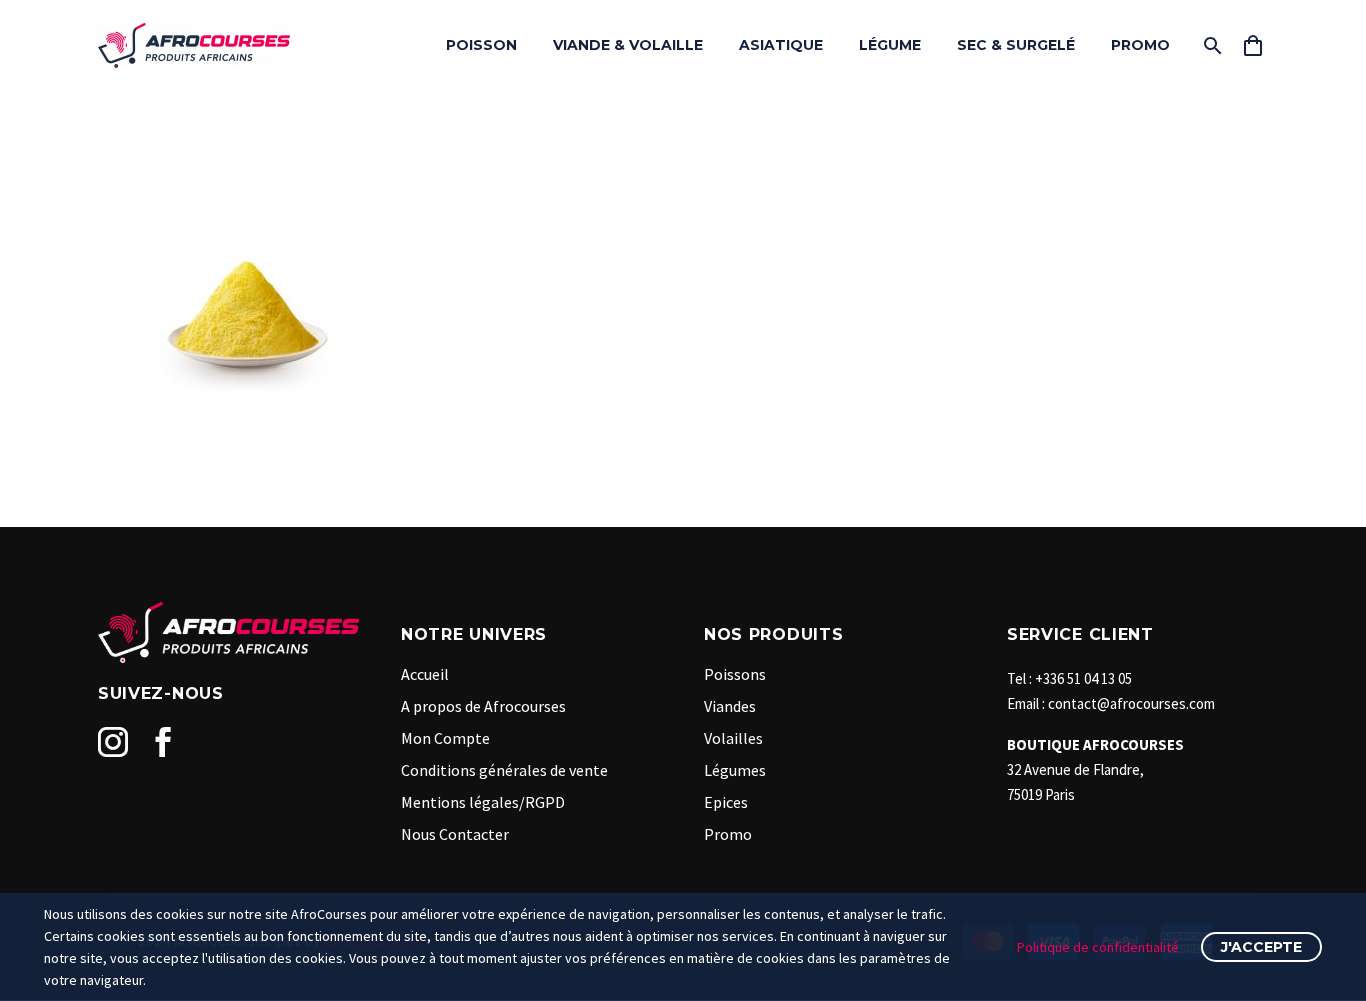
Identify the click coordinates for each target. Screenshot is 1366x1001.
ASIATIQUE (781, 45)
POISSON (481, 45)
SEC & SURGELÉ (1016, 45)
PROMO (1140, 45)
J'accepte (1261, 947)
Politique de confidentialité (1098, 947)
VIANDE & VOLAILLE (628, 45)
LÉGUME (890, 45)
